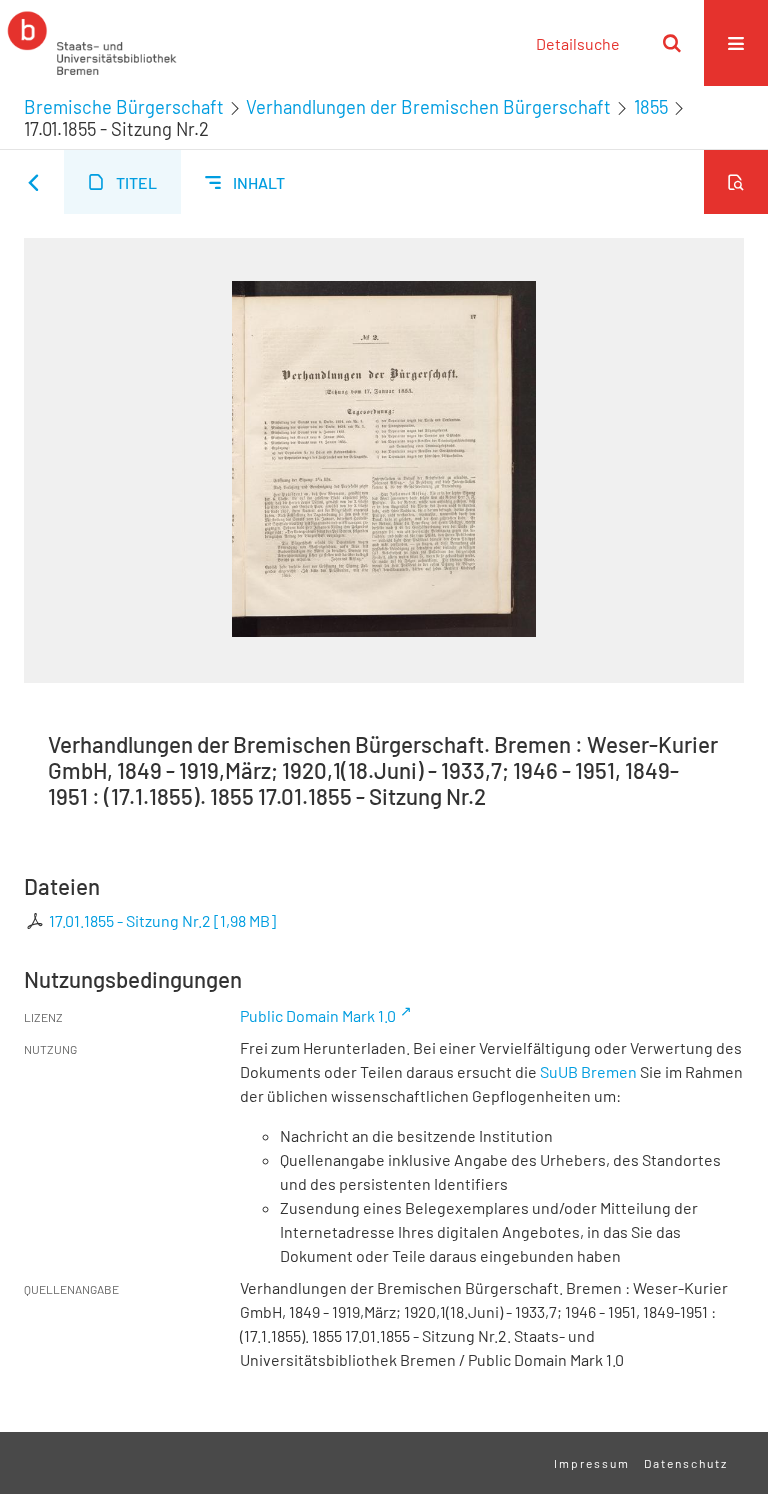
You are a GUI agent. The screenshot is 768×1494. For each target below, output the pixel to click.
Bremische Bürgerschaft (124, 107)
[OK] (672, 43)
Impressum (592, 1463)
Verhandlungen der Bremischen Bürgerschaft (428, 107)
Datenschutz (686, 1463)
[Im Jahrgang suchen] (736, 182)
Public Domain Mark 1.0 (318, 1015)
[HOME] (92, 43)
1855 (651, 107)
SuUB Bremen (588, 1071)
